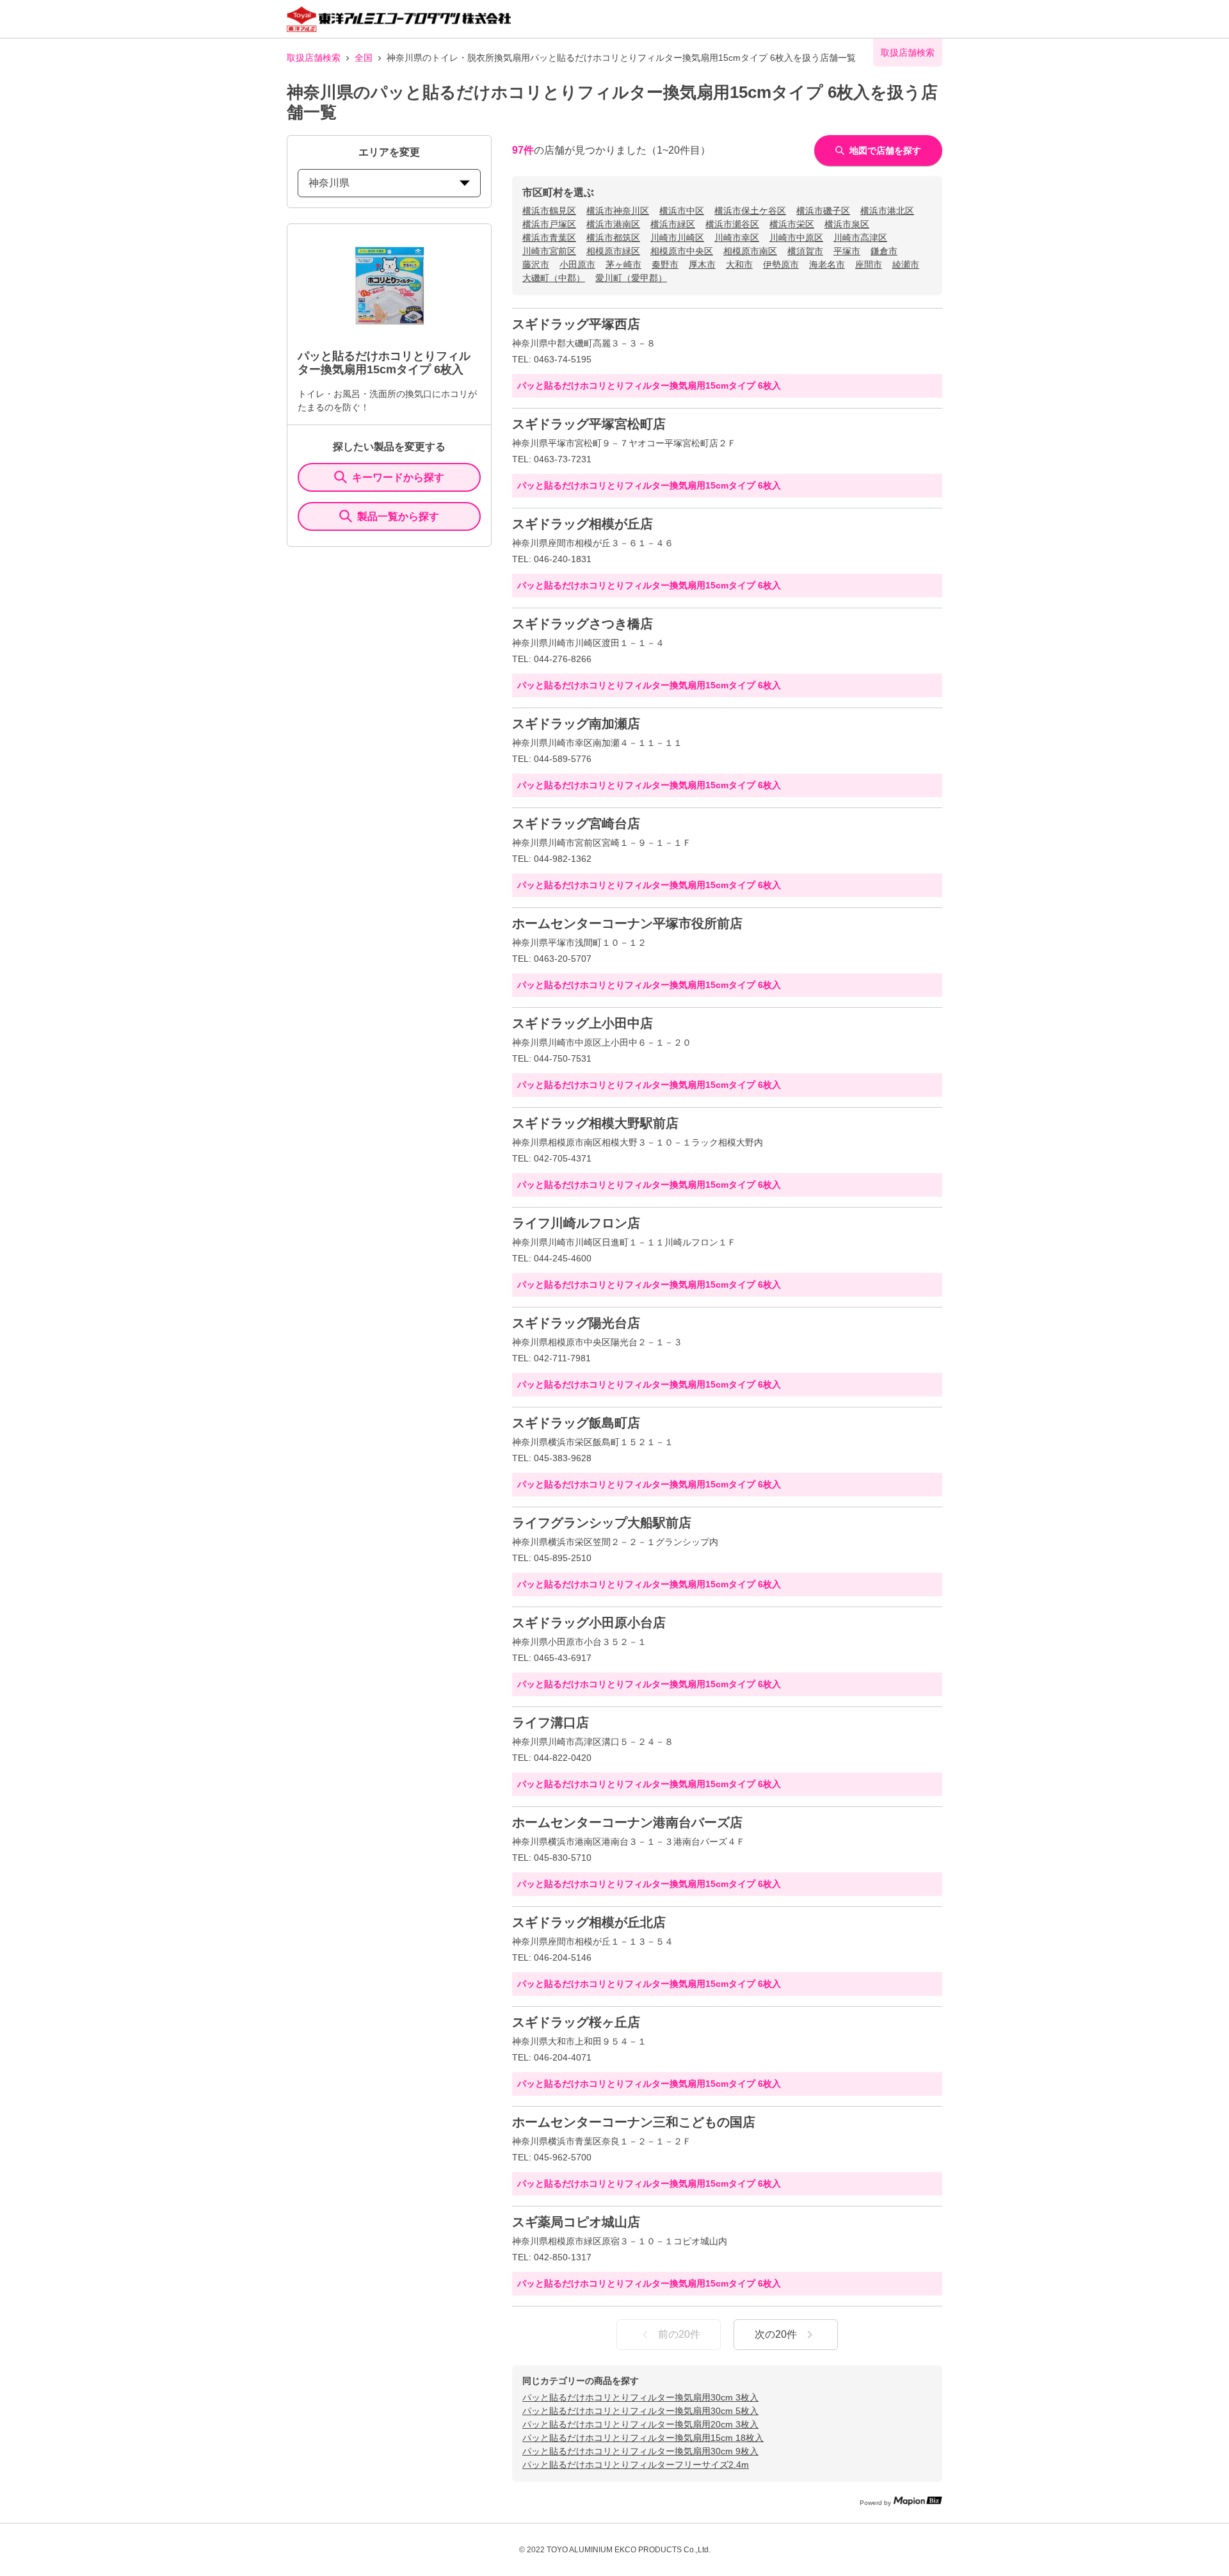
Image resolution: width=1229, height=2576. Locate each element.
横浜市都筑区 (613, 238)
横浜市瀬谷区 (732, 224)
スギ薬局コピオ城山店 (576, 2222)
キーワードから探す (398, 477)
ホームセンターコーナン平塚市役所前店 (627, 923)
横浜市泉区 (847, 224)
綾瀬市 (906, 264)
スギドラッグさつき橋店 (582, 624)
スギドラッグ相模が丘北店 (589, 1922)
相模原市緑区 (613, 251)
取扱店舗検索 (314, 58)
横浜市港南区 (613, 224)
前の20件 (679, 2334)
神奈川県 (329, 183)
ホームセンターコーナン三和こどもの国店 (634, 2122)
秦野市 (665, 264)
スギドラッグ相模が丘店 (582, 524)
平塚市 (847, 251)
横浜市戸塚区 (549, 224)
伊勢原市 (781, 264)
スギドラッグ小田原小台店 (589, 1623)
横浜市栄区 (792, 224)
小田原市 (577, 264)
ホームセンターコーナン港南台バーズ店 (627, 1822)
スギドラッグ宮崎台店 (576, 823)
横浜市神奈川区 (618, 211)
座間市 (869, 264)
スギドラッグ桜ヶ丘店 (576, 2022)
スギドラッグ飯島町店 (576, 1423)
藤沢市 (536, 264)
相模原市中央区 (682, 251)
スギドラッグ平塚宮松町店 (589, 424)
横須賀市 (805, 251)
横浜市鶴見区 (549, 211)
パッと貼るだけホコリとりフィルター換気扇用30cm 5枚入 (640, 2411)
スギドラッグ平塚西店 (576, 324)
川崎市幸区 (737, 238)
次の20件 (776, 2334)
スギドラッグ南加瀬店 (576, 724)
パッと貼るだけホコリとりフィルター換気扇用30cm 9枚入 (640, 2451)
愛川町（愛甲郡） (631, 278)
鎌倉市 (884, 251)
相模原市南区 (750, 251)
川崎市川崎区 (677, 238)
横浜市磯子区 (823, 211)
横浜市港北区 (887, 211)
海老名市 (827, 264)
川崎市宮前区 (549, 251)
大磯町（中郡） (554, 278)
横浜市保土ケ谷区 (750, 211)
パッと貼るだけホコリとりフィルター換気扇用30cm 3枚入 (640, 2397)
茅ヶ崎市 (623, 264)
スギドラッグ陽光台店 (576, 1323)
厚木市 (702, 264)
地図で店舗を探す (885, 150)
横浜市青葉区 (549, 238)
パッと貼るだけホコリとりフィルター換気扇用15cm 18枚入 (643, 2438)
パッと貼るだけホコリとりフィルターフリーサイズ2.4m (636, 2465)
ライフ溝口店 (550, 1722)
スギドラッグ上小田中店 (582, 1023)
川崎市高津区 (860, 238)
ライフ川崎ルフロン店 (576, 1223)
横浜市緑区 (673, 224)
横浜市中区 (682, 211)
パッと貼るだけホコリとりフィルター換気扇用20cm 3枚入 (640, 2424)
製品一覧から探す (398, 516)
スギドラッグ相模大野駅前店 (595, 1123)
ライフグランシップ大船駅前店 (602, 1523)
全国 (364, 58)
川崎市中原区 (796, 238)
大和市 (739, 264)
